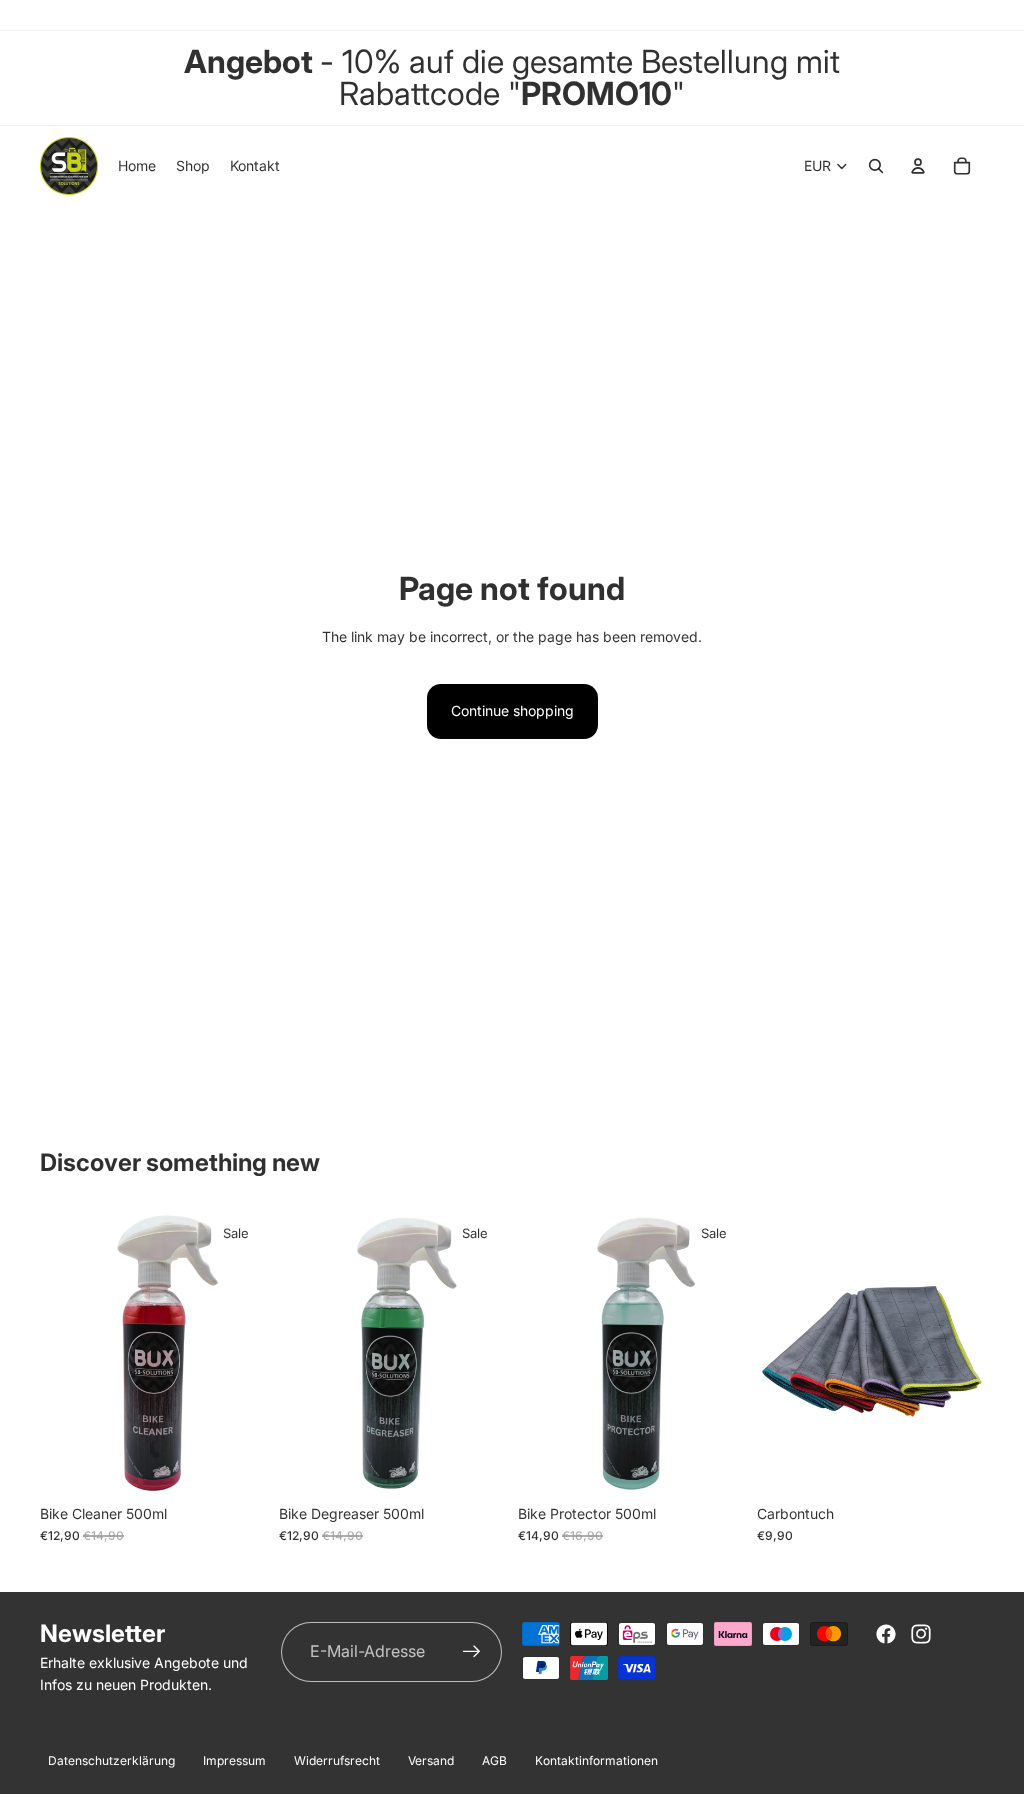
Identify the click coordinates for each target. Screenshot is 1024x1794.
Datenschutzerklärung (111, 1760)
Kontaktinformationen (596, 1760)
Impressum (234, 1760)
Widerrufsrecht (337, 1760)
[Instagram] (921, 1634)
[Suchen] (876, 166)
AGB (494, 1760)
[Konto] (918, 166)
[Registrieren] (472, 1652)
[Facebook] (886, 1634)
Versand (431, 1760)
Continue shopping (512, 710)
